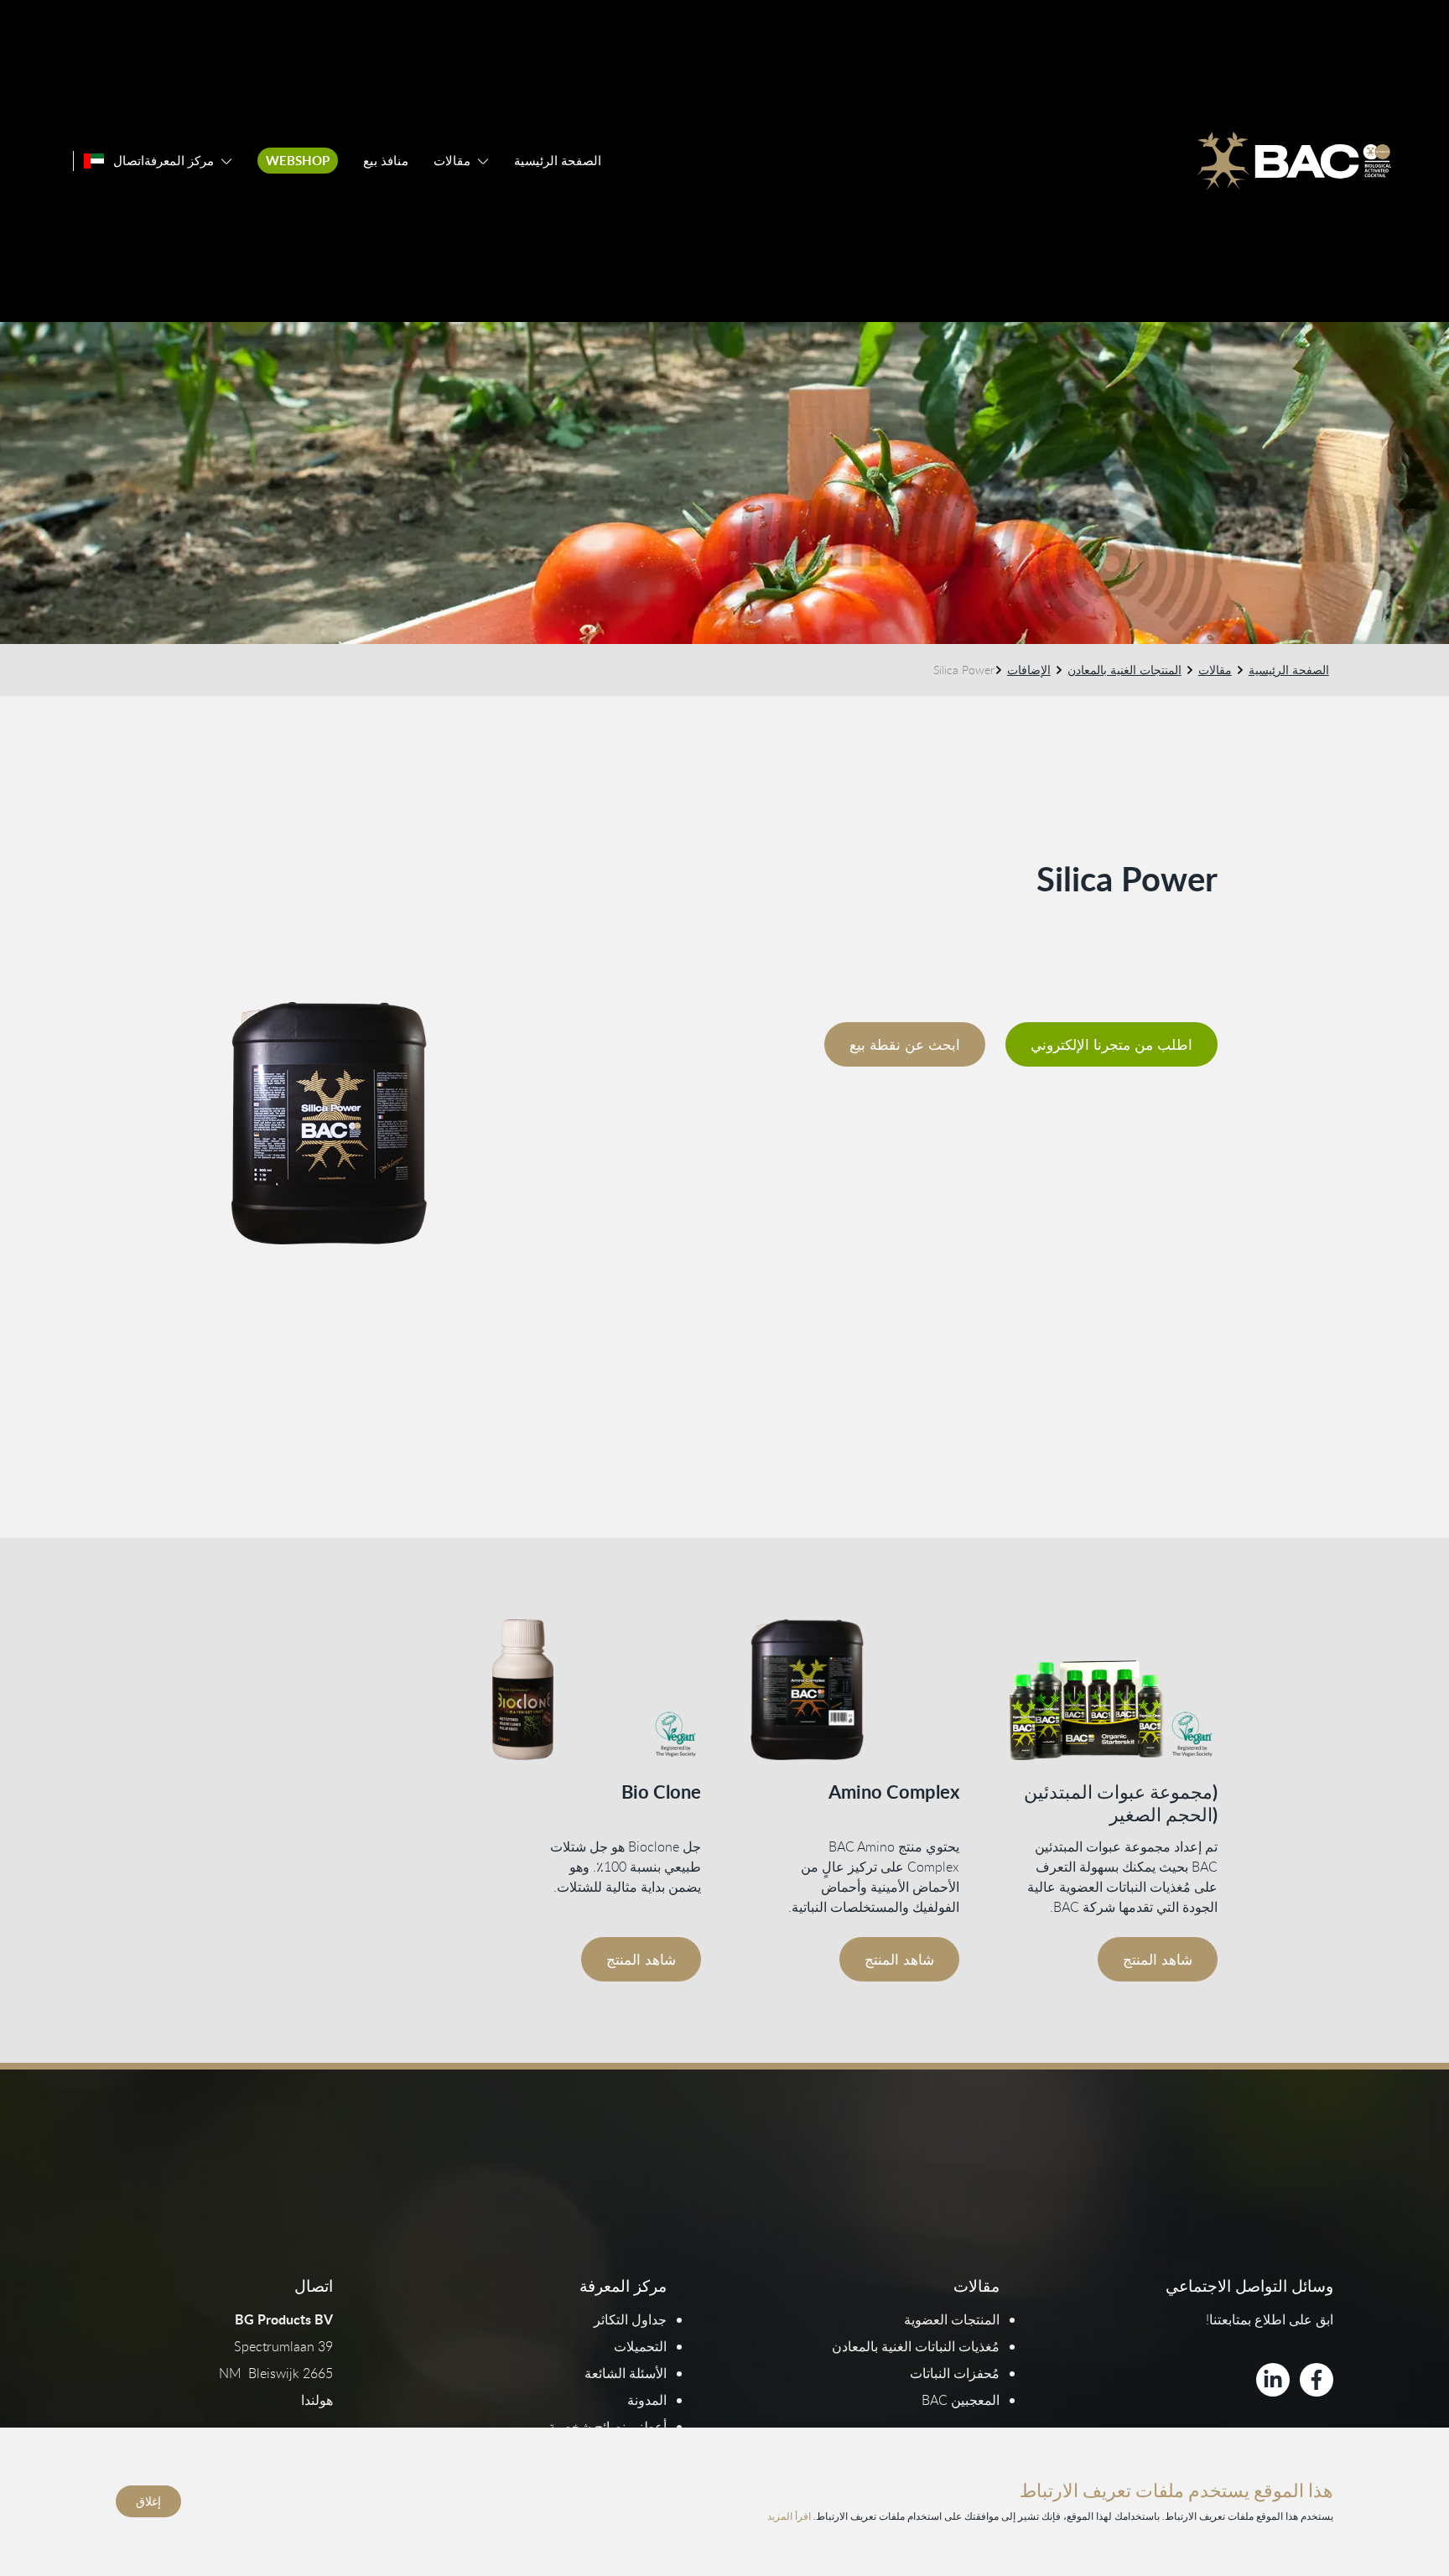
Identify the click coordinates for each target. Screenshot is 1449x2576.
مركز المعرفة (179, 161)
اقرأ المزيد (789, 2516)
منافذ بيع (386, 161)
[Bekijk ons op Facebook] (1317, 2380)
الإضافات (1029, 670)
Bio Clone (661, 1792)
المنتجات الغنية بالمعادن (1124, 670)
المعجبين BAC (961, 2400)
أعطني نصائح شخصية (608, 2427)
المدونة (647, 2400)
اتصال (129, 161)
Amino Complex (894, 1792)
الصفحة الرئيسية (558, 161)
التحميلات (640, 2346)
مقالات (452, 161)
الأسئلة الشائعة (626, 2373)
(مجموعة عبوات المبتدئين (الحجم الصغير (1121, 1803)
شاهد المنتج (1158, 1959)
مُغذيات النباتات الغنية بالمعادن (916, 2346)
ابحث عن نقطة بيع (905, 1044)
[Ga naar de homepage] (1294, 161)
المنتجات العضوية (952, 2319)
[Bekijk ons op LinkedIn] (1273, 2380)
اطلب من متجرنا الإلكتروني (1111, 1044)
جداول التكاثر (630, 2319)
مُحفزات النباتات (955, 2373)
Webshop (298, 161)
